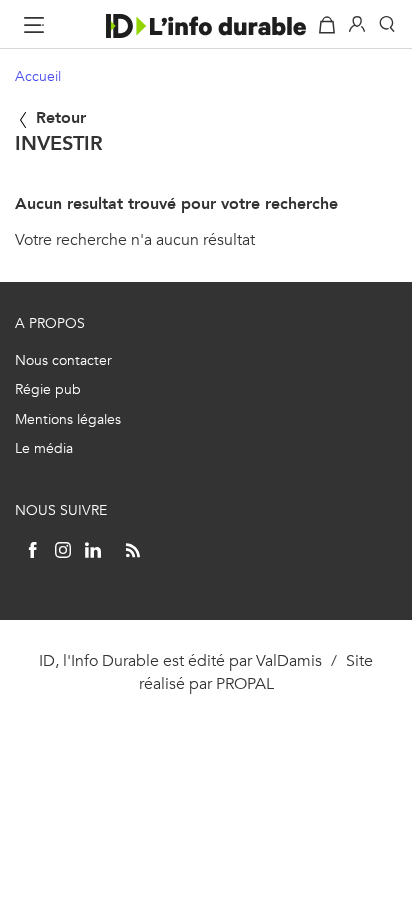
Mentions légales (68, 419)
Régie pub (48, 389)
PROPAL (245, 683)
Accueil (38, 76)
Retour (58, 117)
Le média (44, 448)
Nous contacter (63, 360)
